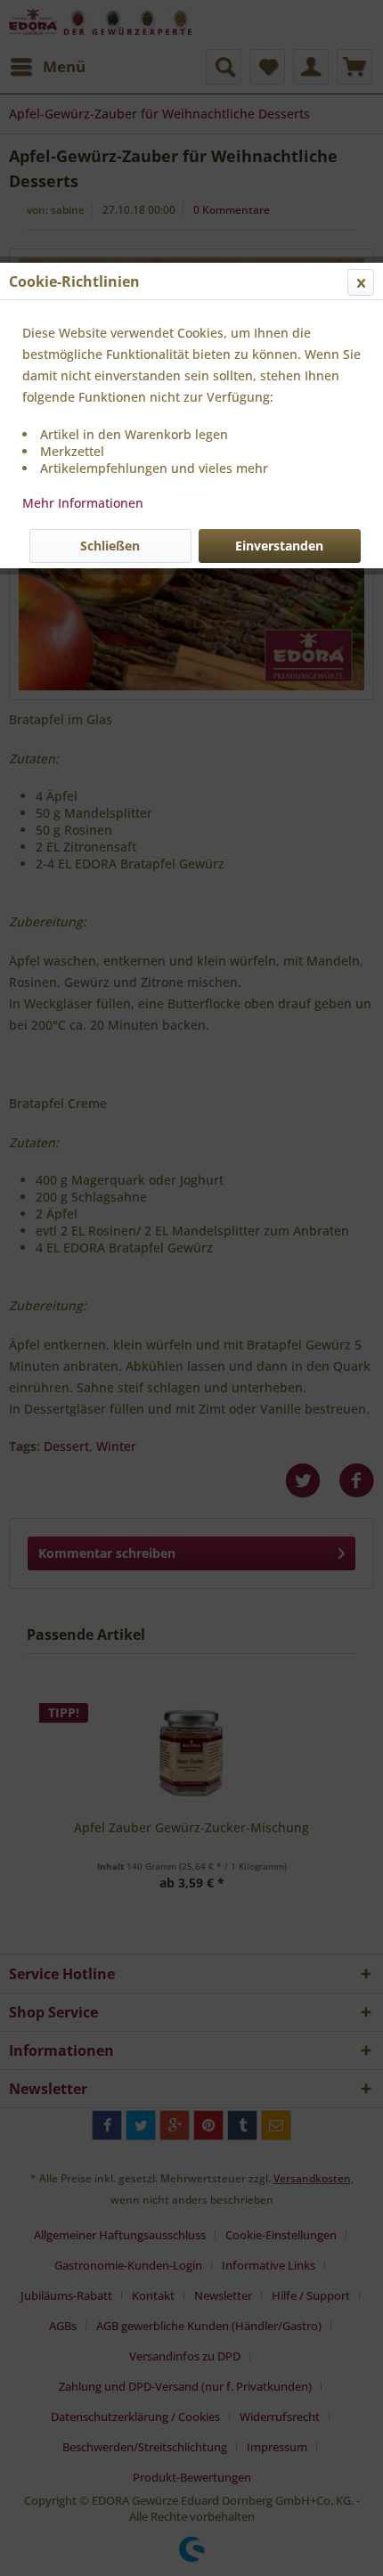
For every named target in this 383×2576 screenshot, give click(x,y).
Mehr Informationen (83, 503)
